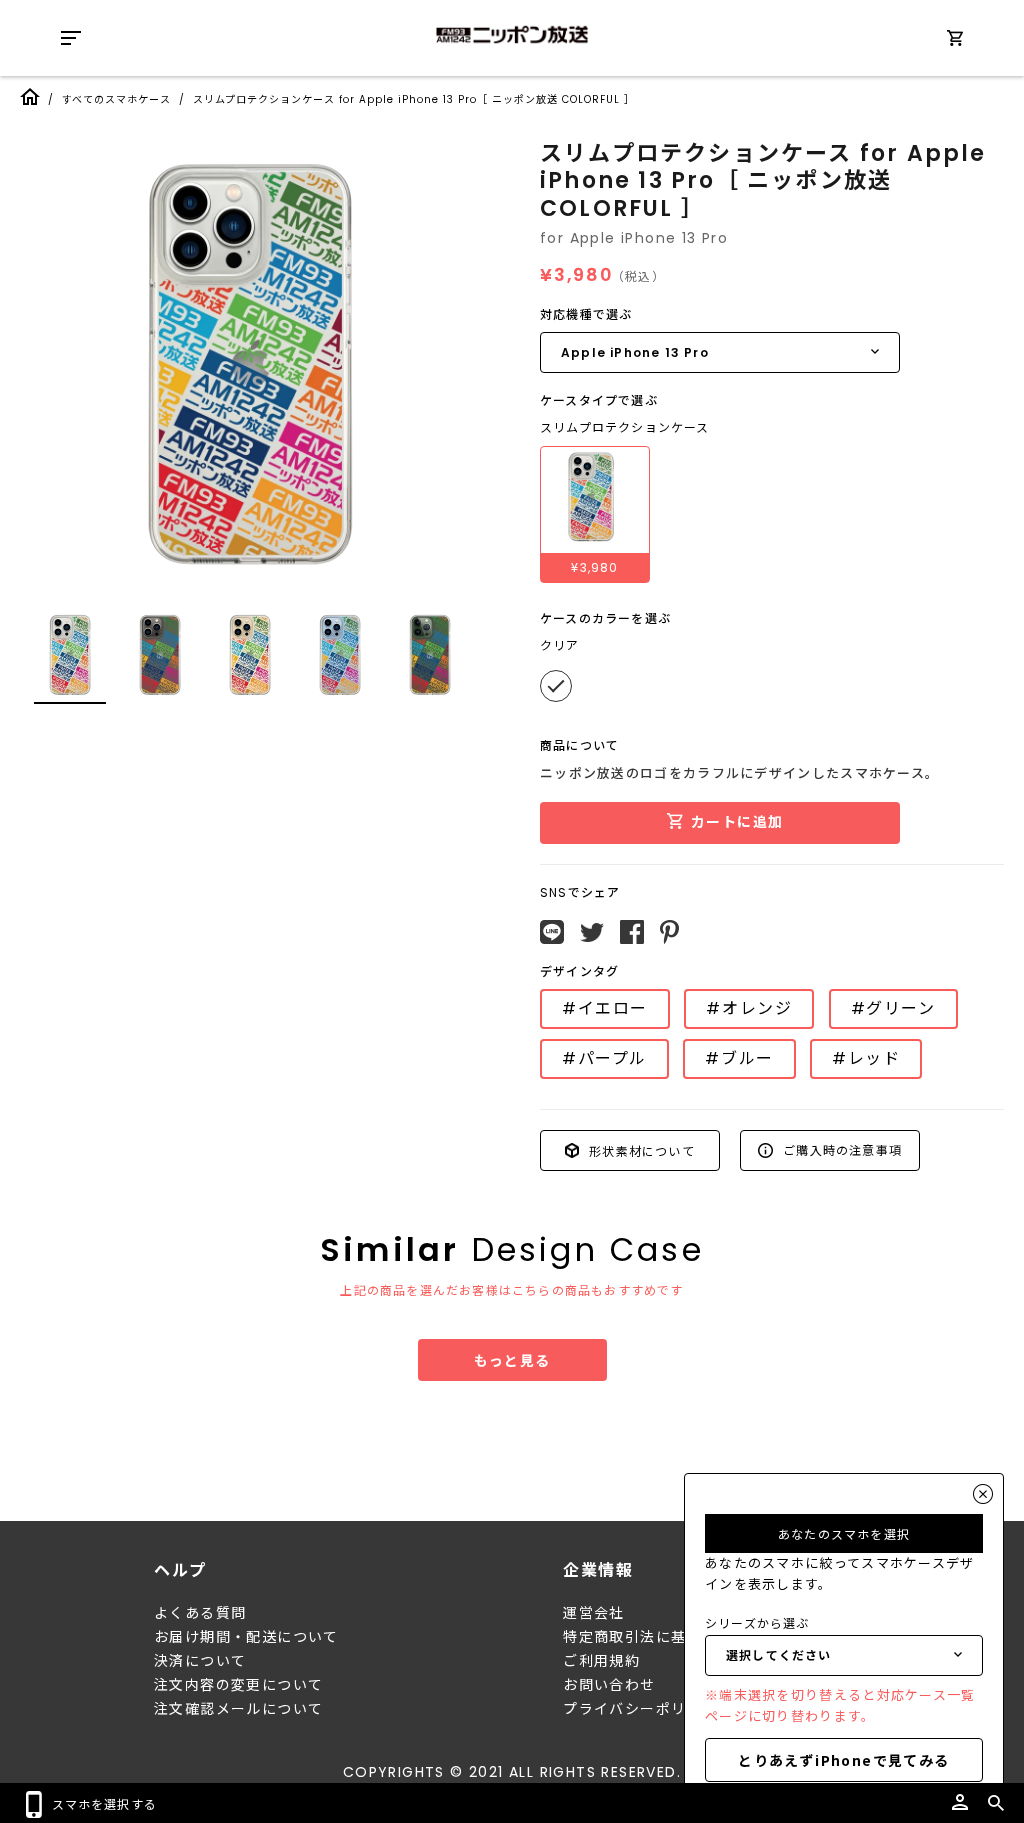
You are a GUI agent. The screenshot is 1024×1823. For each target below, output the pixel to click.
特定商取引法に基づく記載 (655, 1637)
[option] (250, 365)
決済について (200, 1661)
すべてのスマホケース (116, 99)
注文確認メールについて (238, 1709)
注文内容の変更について (238, 1685)
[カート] (955, 41)
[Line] (552, 932)
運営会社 (594, 1613)
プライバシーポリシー (640, 1709)
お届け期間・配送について (246, 1637)
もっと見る (512, 1360)
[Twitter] (592, 933)
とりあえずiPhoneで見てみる (843, 1760)
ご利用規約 (601, 1661)
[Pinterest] (669, 932)
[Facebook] (632, 932)
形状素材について (640, 1149)
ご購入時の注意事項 (840, 1149)
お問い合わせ (609, 1685)
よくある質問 (200, 1613)
